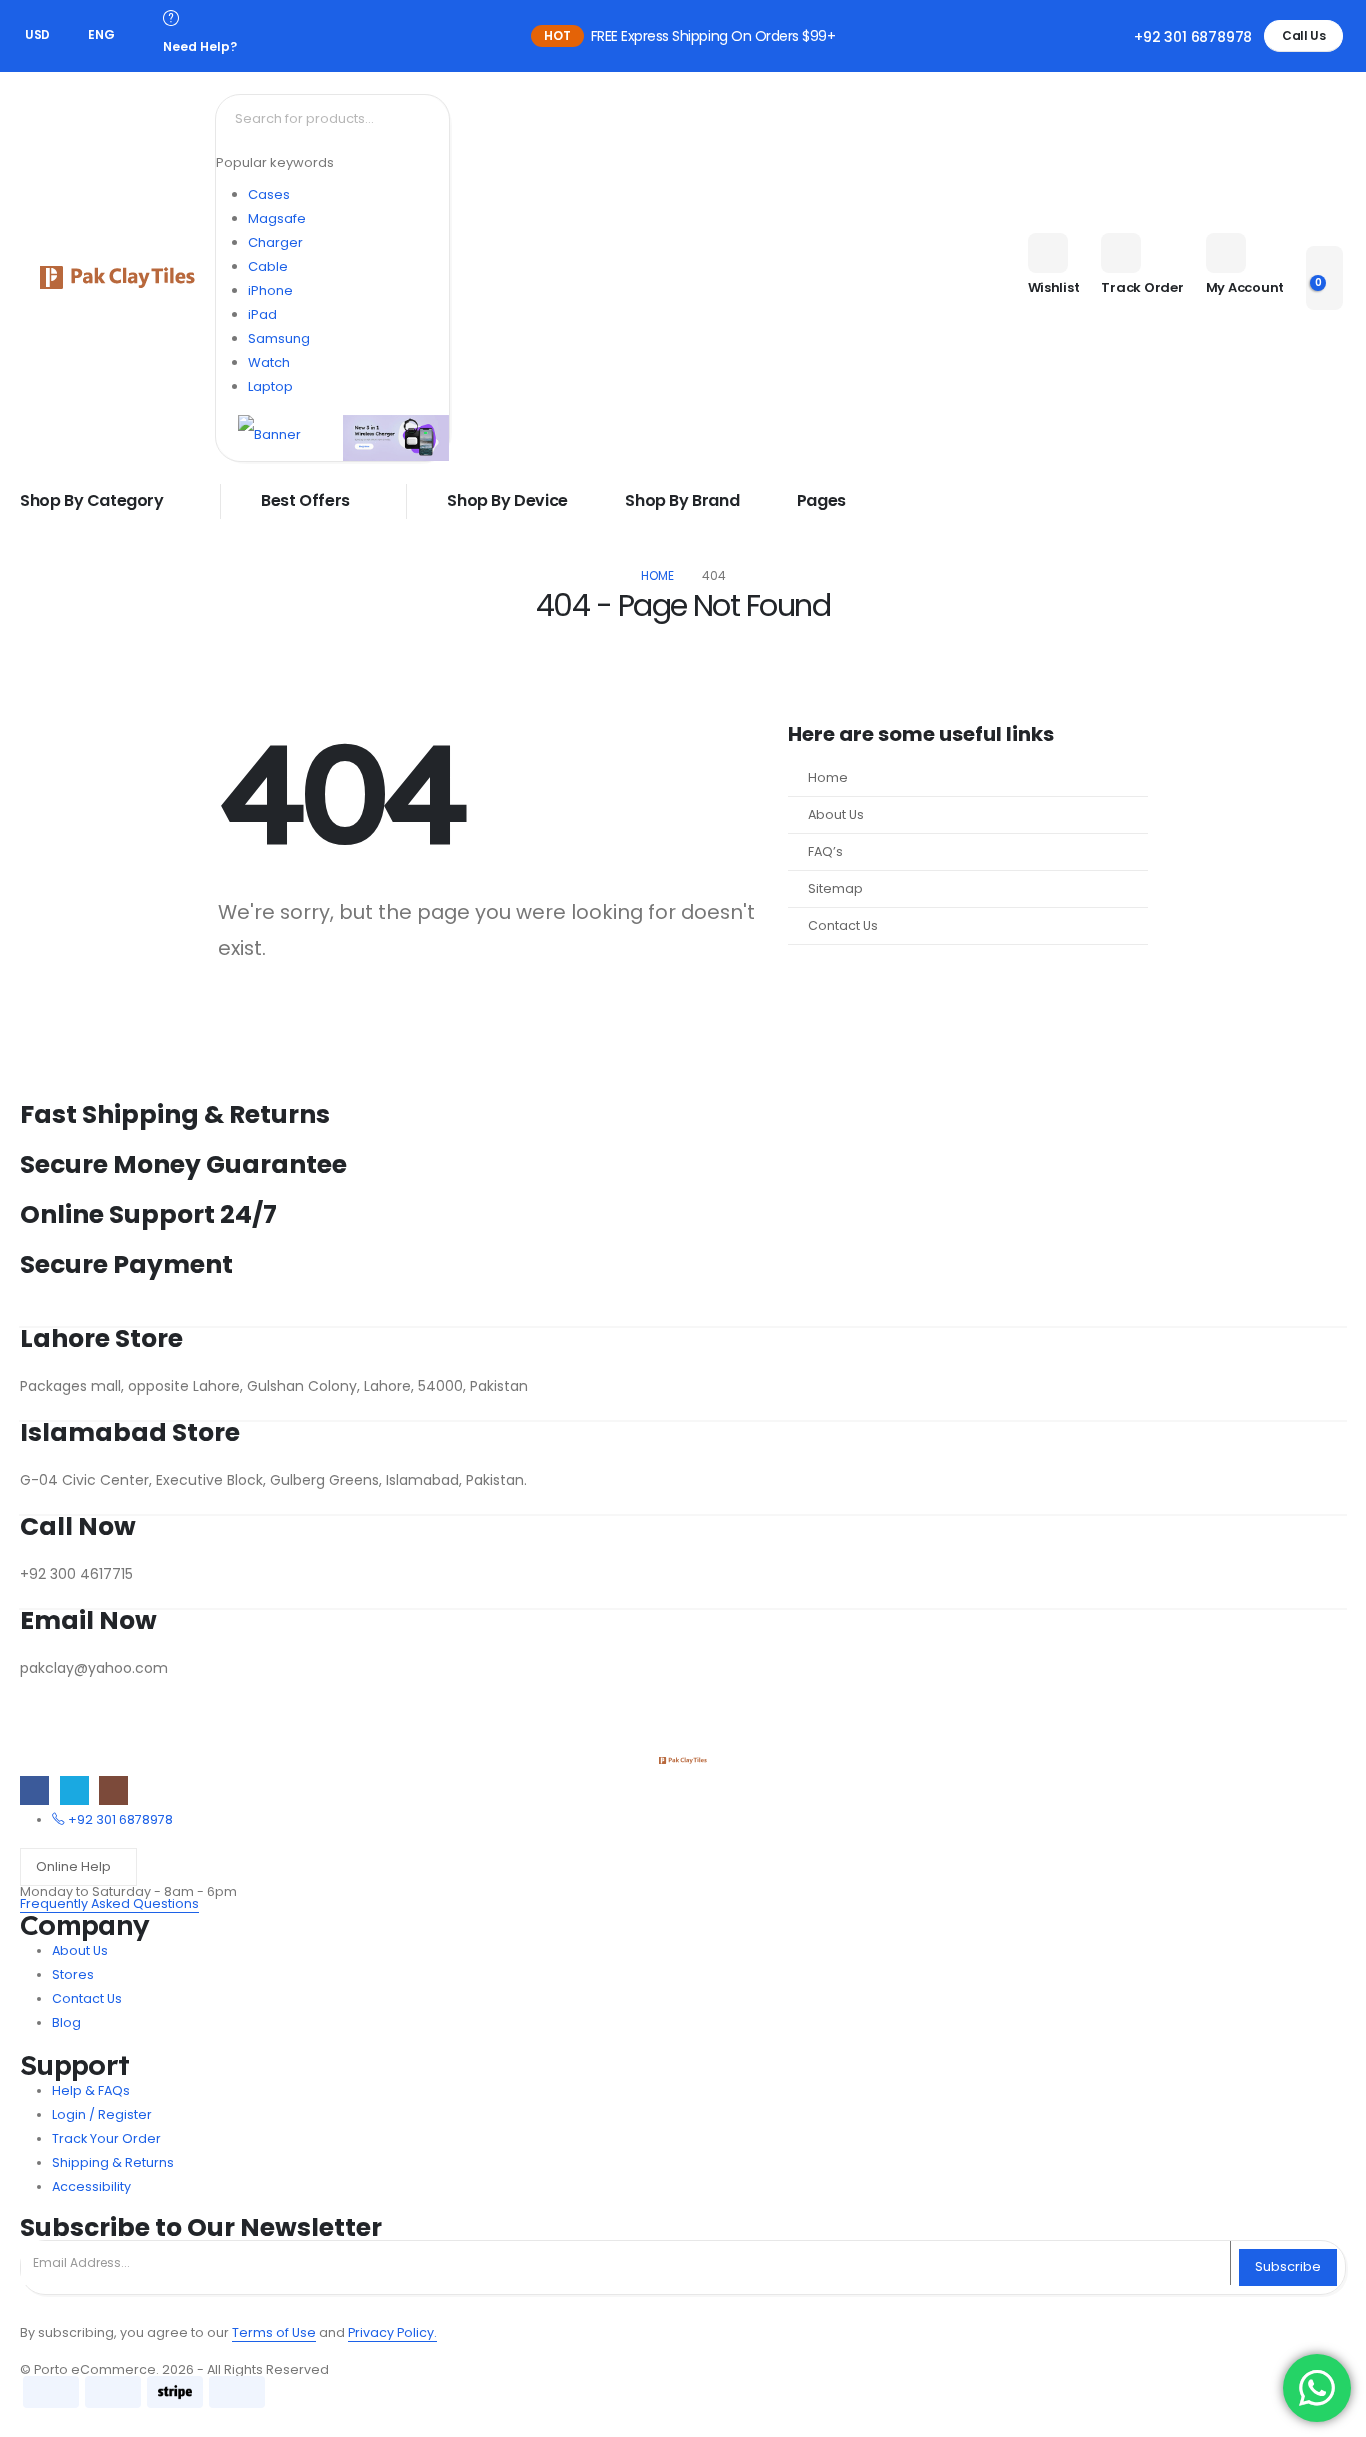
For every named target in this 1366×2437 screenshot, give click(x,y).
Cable (268, 266)
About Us (836, 814)
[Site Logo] (117, 277)
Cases (269, 194)
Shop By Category (92, 500)
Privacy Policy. (392, 2332)
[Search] (431, 119)
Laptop (270, 386)
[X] (74, 1790)
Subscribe (1288, 2266)
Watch (269, 362)
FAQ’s (825, 851)
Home (828, 777)
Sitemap (835, 888)
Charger (275, 242)
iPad (262, 314)
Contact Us (843, 925)
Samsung (279, 338)
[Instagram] (113, 1790)
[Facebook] (34, 1790)
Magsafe (277, 218)
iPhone (270, 290)
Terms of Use (274, 2332)
